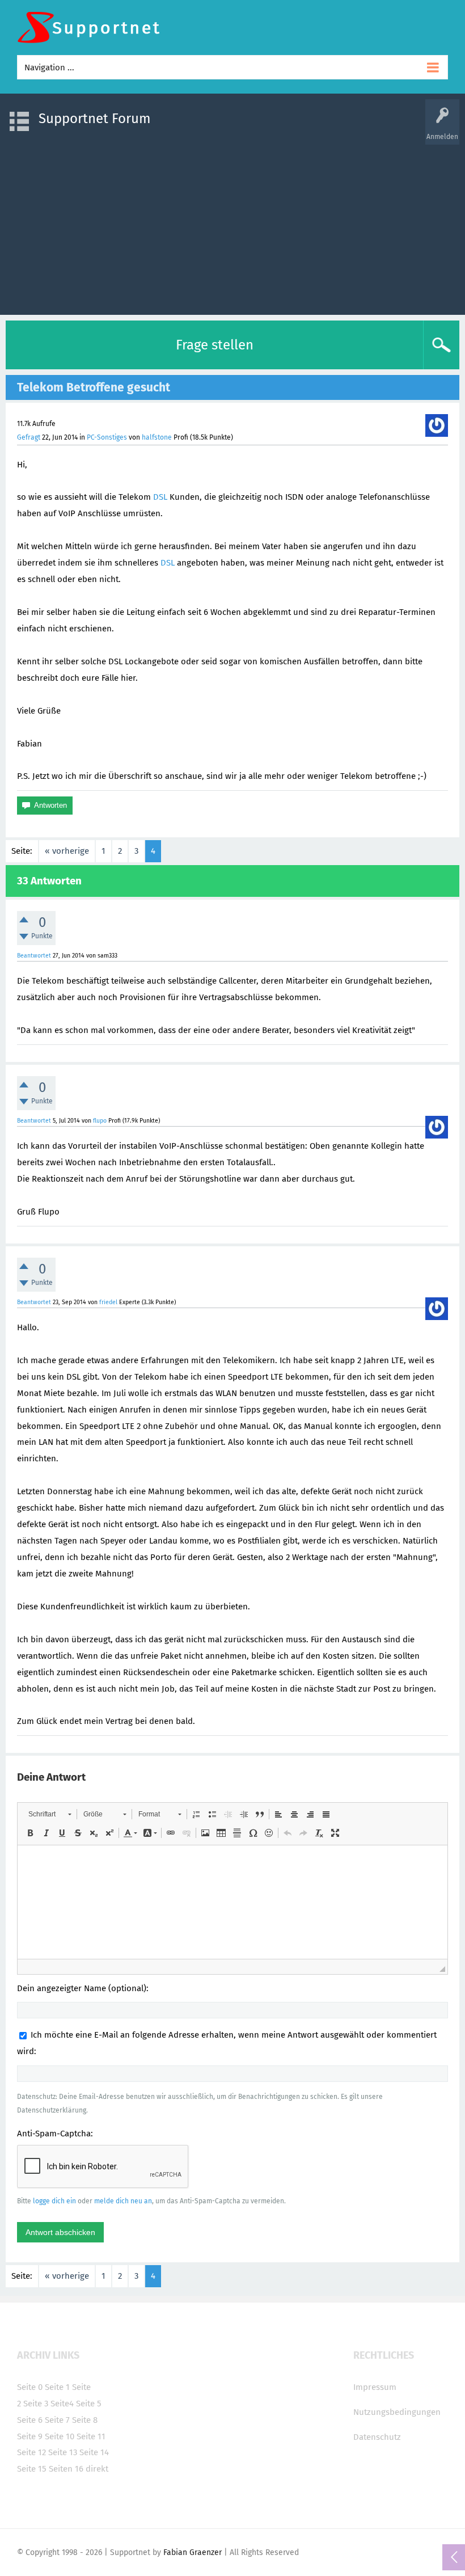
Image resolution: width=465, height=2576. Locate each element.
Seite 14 (94, 2452)
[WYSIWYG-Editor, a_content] (232, 1902)
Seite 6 (30, 2420)
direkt (97, 2469)
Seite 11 (91, 2436)
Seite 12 (31, 2452)
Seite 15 (32, 2469)
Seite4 (62, 2404)
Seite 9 (30, 2436)
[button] (50, 1814)
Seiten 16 (66, 2469)
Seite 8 (85, 2420)
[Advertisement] (232, 224)
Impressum (375, 2387)
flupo (100, 1121)
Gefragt (29, 437)
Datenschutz (377, 2437)
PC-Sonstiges (107, 437)
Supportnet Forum (95, 119)
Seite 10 (60, 2436)
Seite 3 (36, 2404)
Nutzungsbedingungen (397, 2412)
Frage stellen (215, 345)
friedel (108, 1302)
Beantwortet (34, 956)
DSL (160, 497)
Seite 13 (63, 2452)
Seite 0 (30, 2387)
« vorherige (67, 851)
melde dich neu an (123, 2201)
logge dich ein (54, 2201)
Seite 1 (57, 2387)
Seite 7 (57, 2420)
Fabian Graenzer (193, 2552)
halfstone (157, 437)
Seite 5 (89, 2404)
